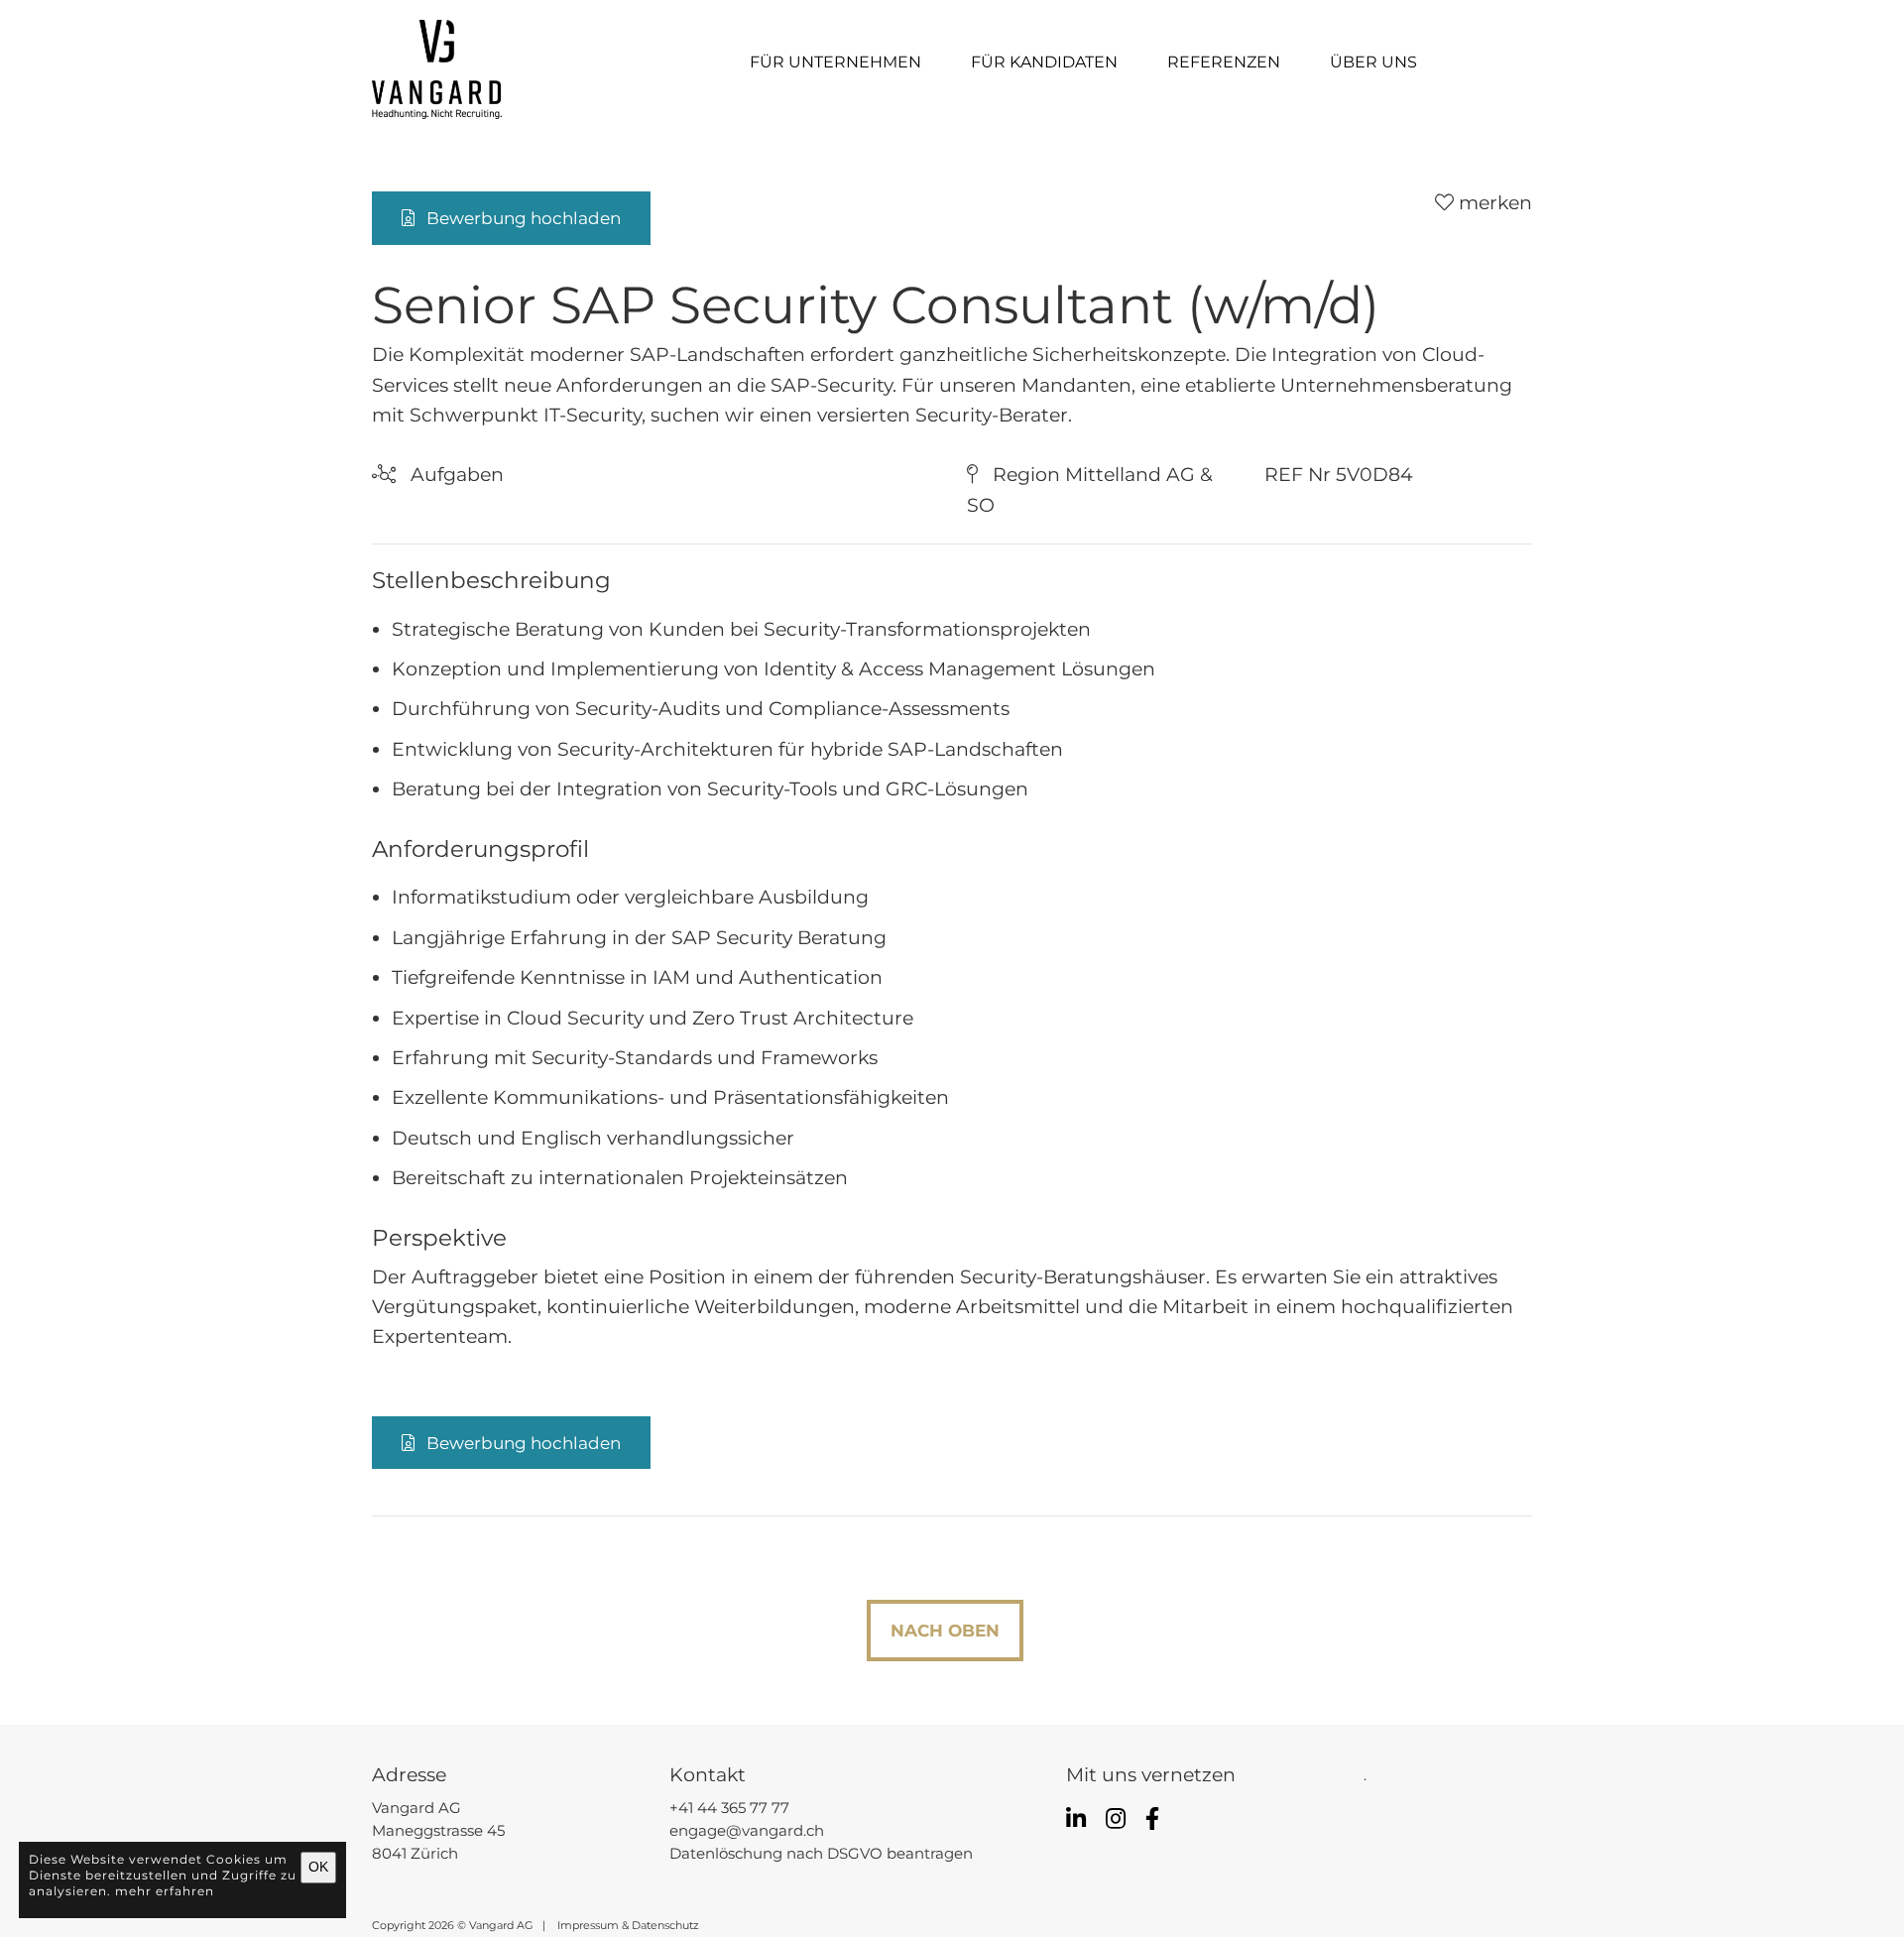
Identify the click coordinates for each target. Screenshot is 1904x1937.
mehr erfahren (165, 1890)
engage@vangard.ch (747, 1831)
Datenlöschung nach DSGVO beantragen (821, 1854)
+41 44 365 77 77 (729, 1808)
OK (318, 1867)
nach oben (945, 1630)
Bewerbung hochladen (518, 218)
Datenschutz (665, 1925)
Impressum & (590, 1925)
